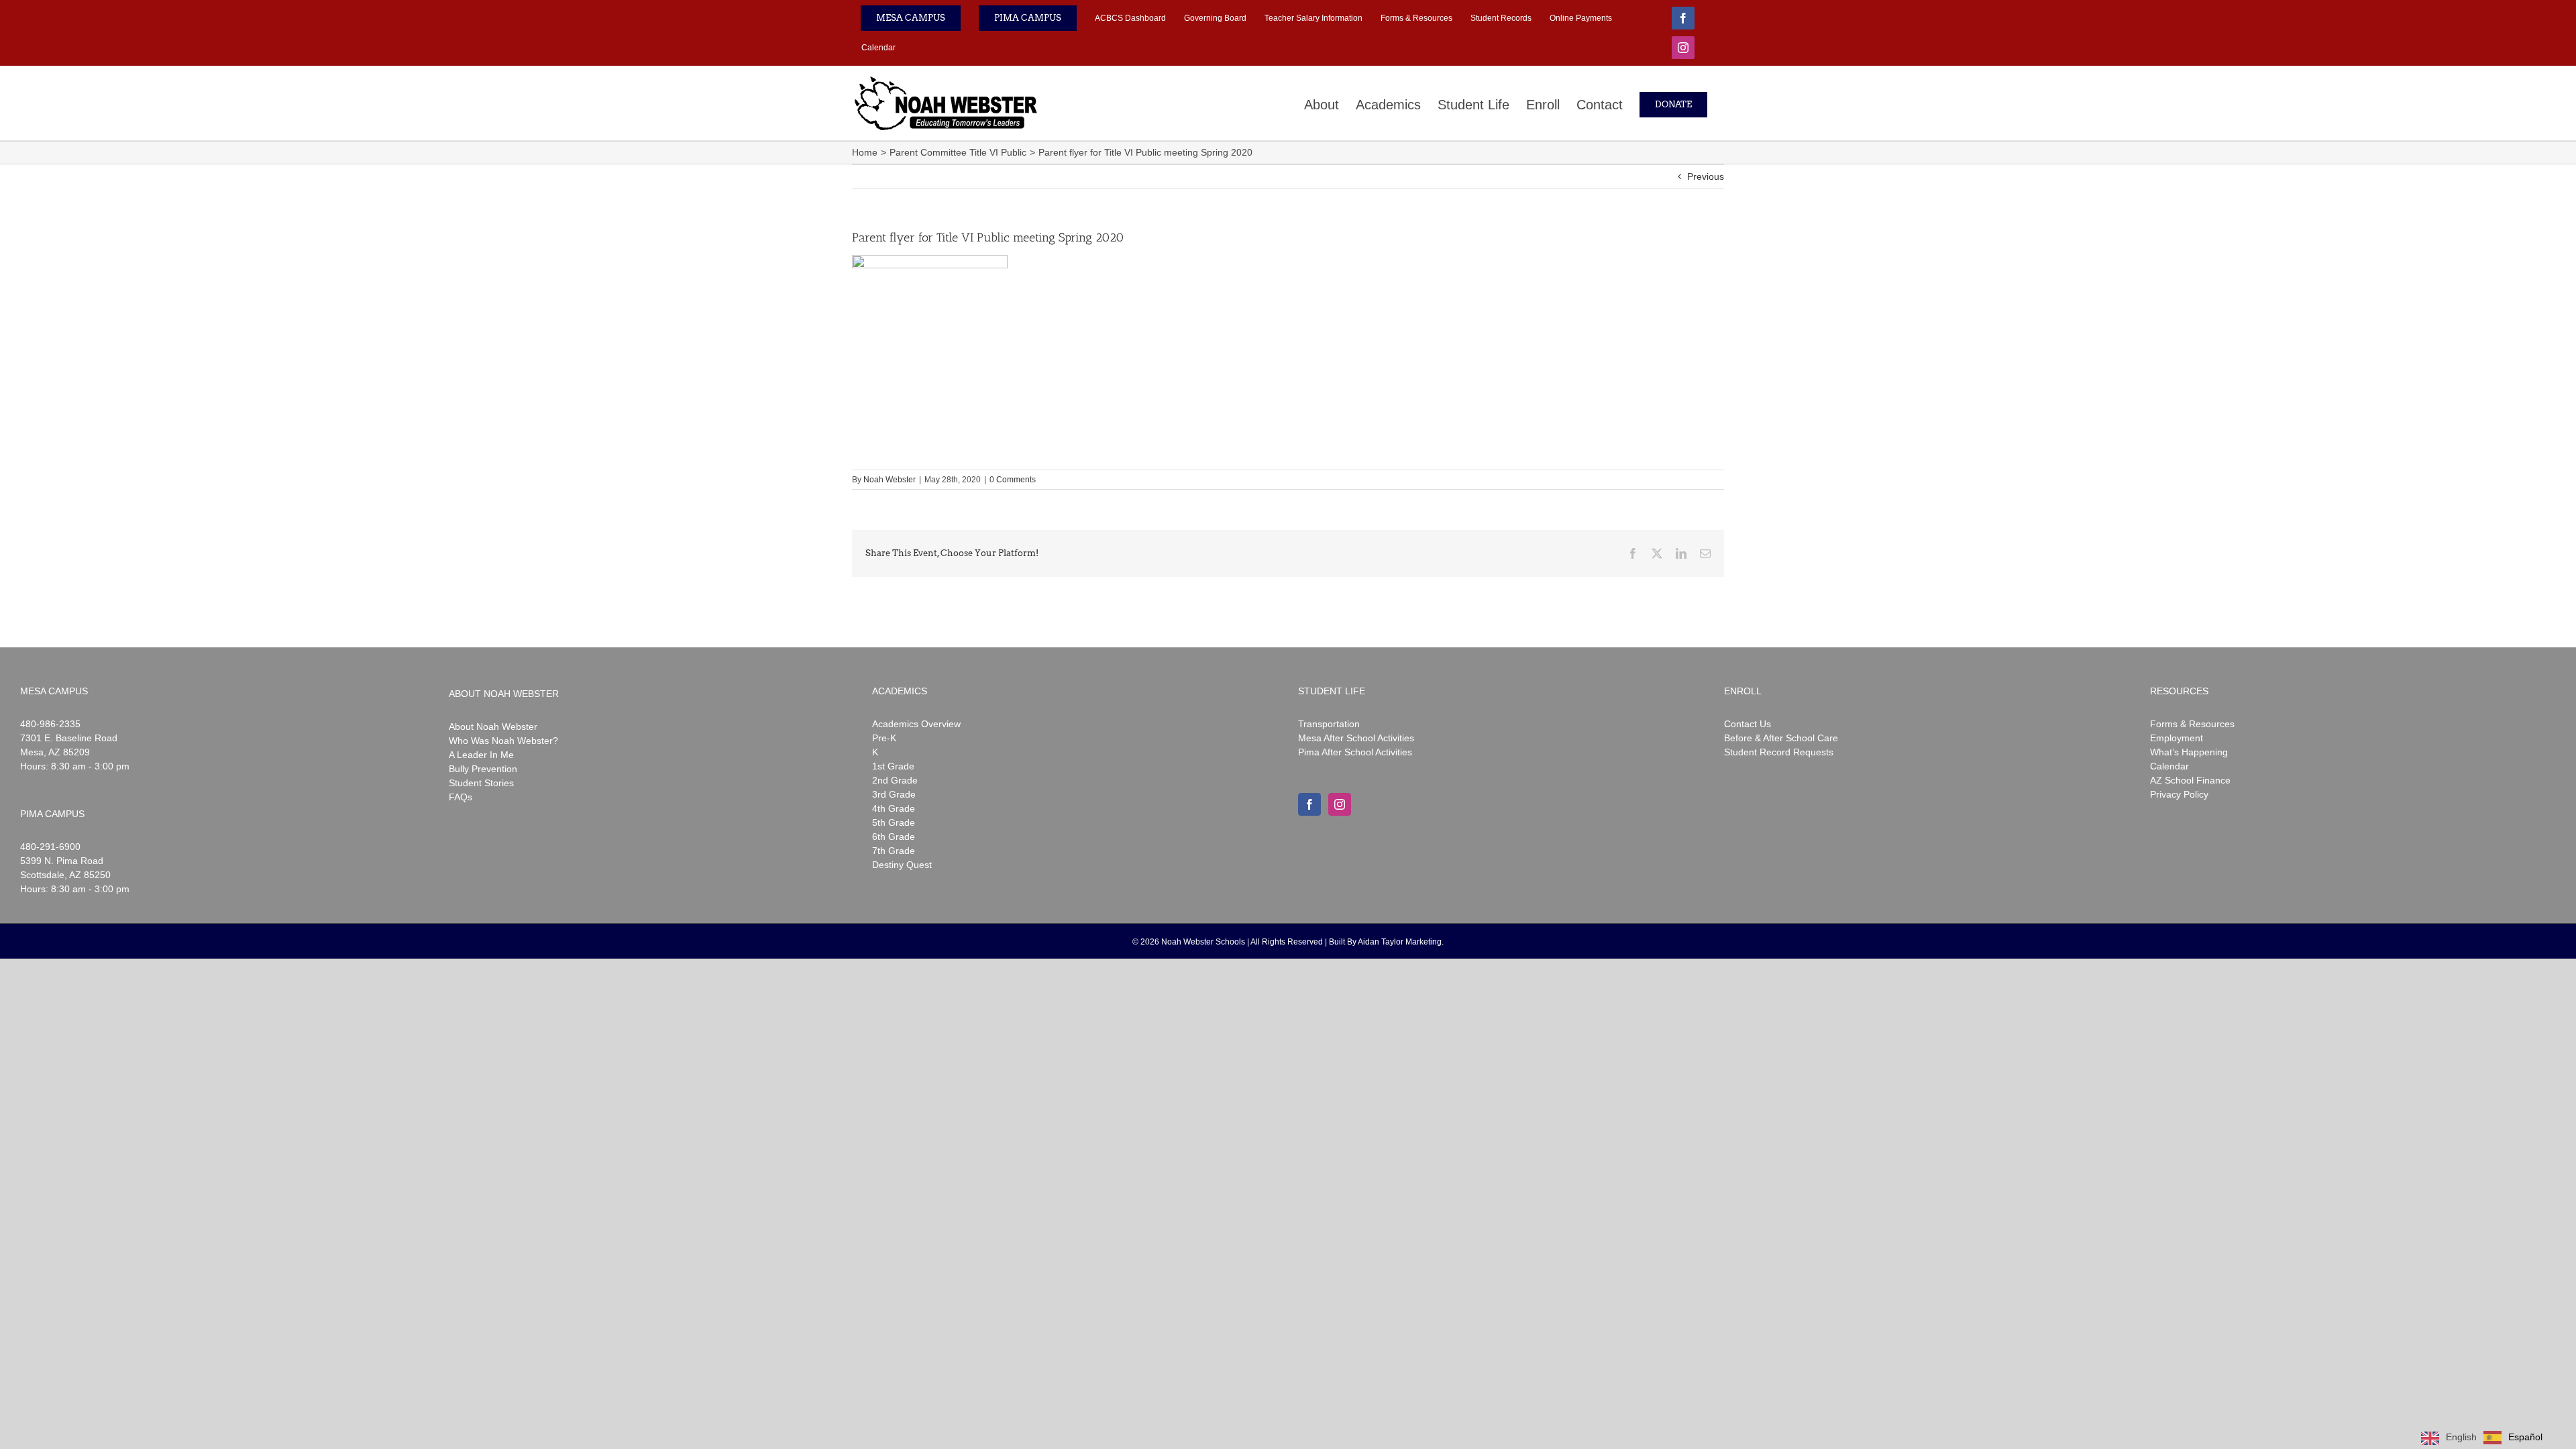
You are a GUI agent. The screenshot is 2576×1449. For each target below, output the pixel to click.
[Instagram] (1340, 804)
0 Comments (1013, 480)
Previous (1706, 176)
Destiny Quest (902, 865)
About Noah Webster (493, 727)
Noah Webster (890, 480)
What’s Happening (2189, 752)
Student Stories (481, 783)
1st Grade (893, 766)
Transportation (1329, 724)
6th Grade (894, 837)
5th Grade (894, 822)
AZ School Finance (2190, 780)
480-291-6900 (50, 847)
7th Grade (894, 851)
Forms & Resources (2192, 724)
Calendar (2169, 766)
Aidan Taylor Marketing (1400, 942)
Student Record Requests (1779, 752)
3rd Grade (894, 794)
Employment (2177, 738)
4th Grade (894, 808)
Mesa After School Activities (1356, 738)
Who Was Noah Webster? (503, 741)
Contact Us (1748, 724)
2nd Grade (895, 780)
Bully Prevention (483, 769)
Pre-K (884, 738)
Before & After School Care (1781, 738)
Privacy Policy (2179, 794)
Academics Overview (916, 724)
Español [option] (2525, 1437)
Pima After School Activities (1355, 752)
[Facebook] (1309, 804)
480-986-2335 (50, 724)
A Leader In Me (481, 755)
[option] (2513, 1438)
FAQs (461, 797)
